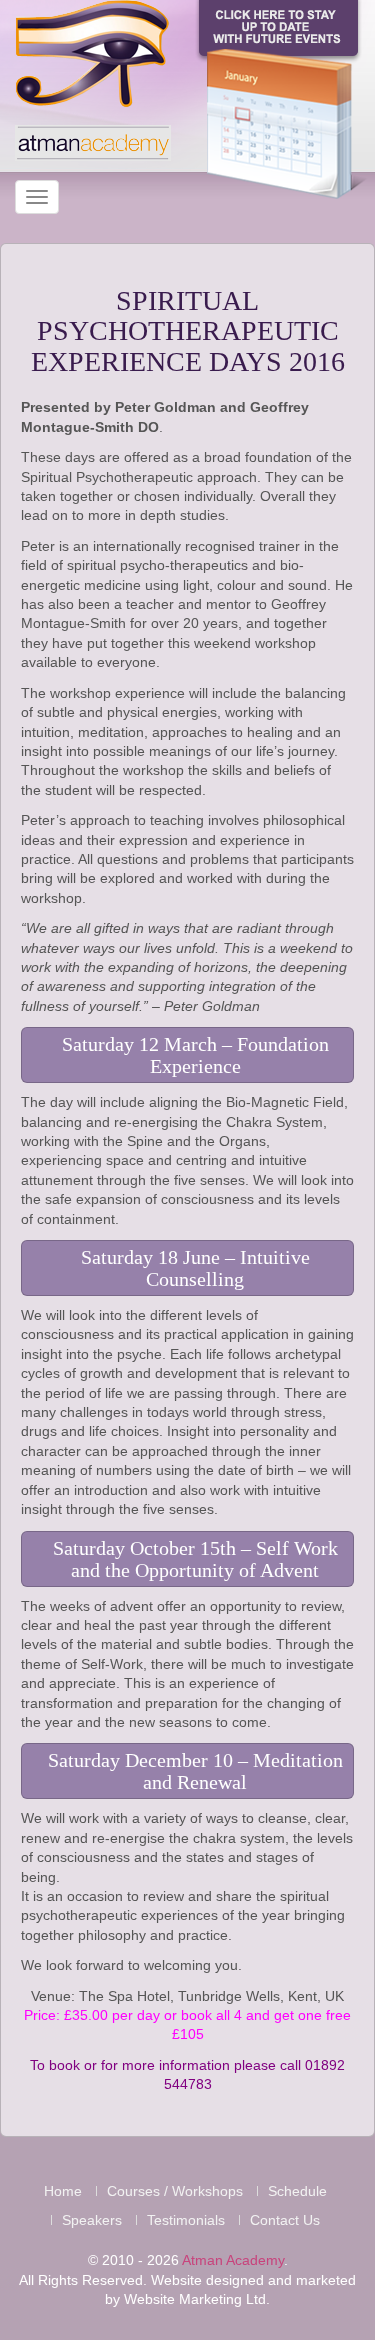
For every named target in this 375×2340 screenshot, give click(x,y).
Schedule (297, 2191)
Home (63, 2191)
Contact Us (285, 2220)
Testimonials (186, 2220)
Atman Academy (233, 2260)
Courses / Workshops (175, 2191)
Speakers (92, 2220)
